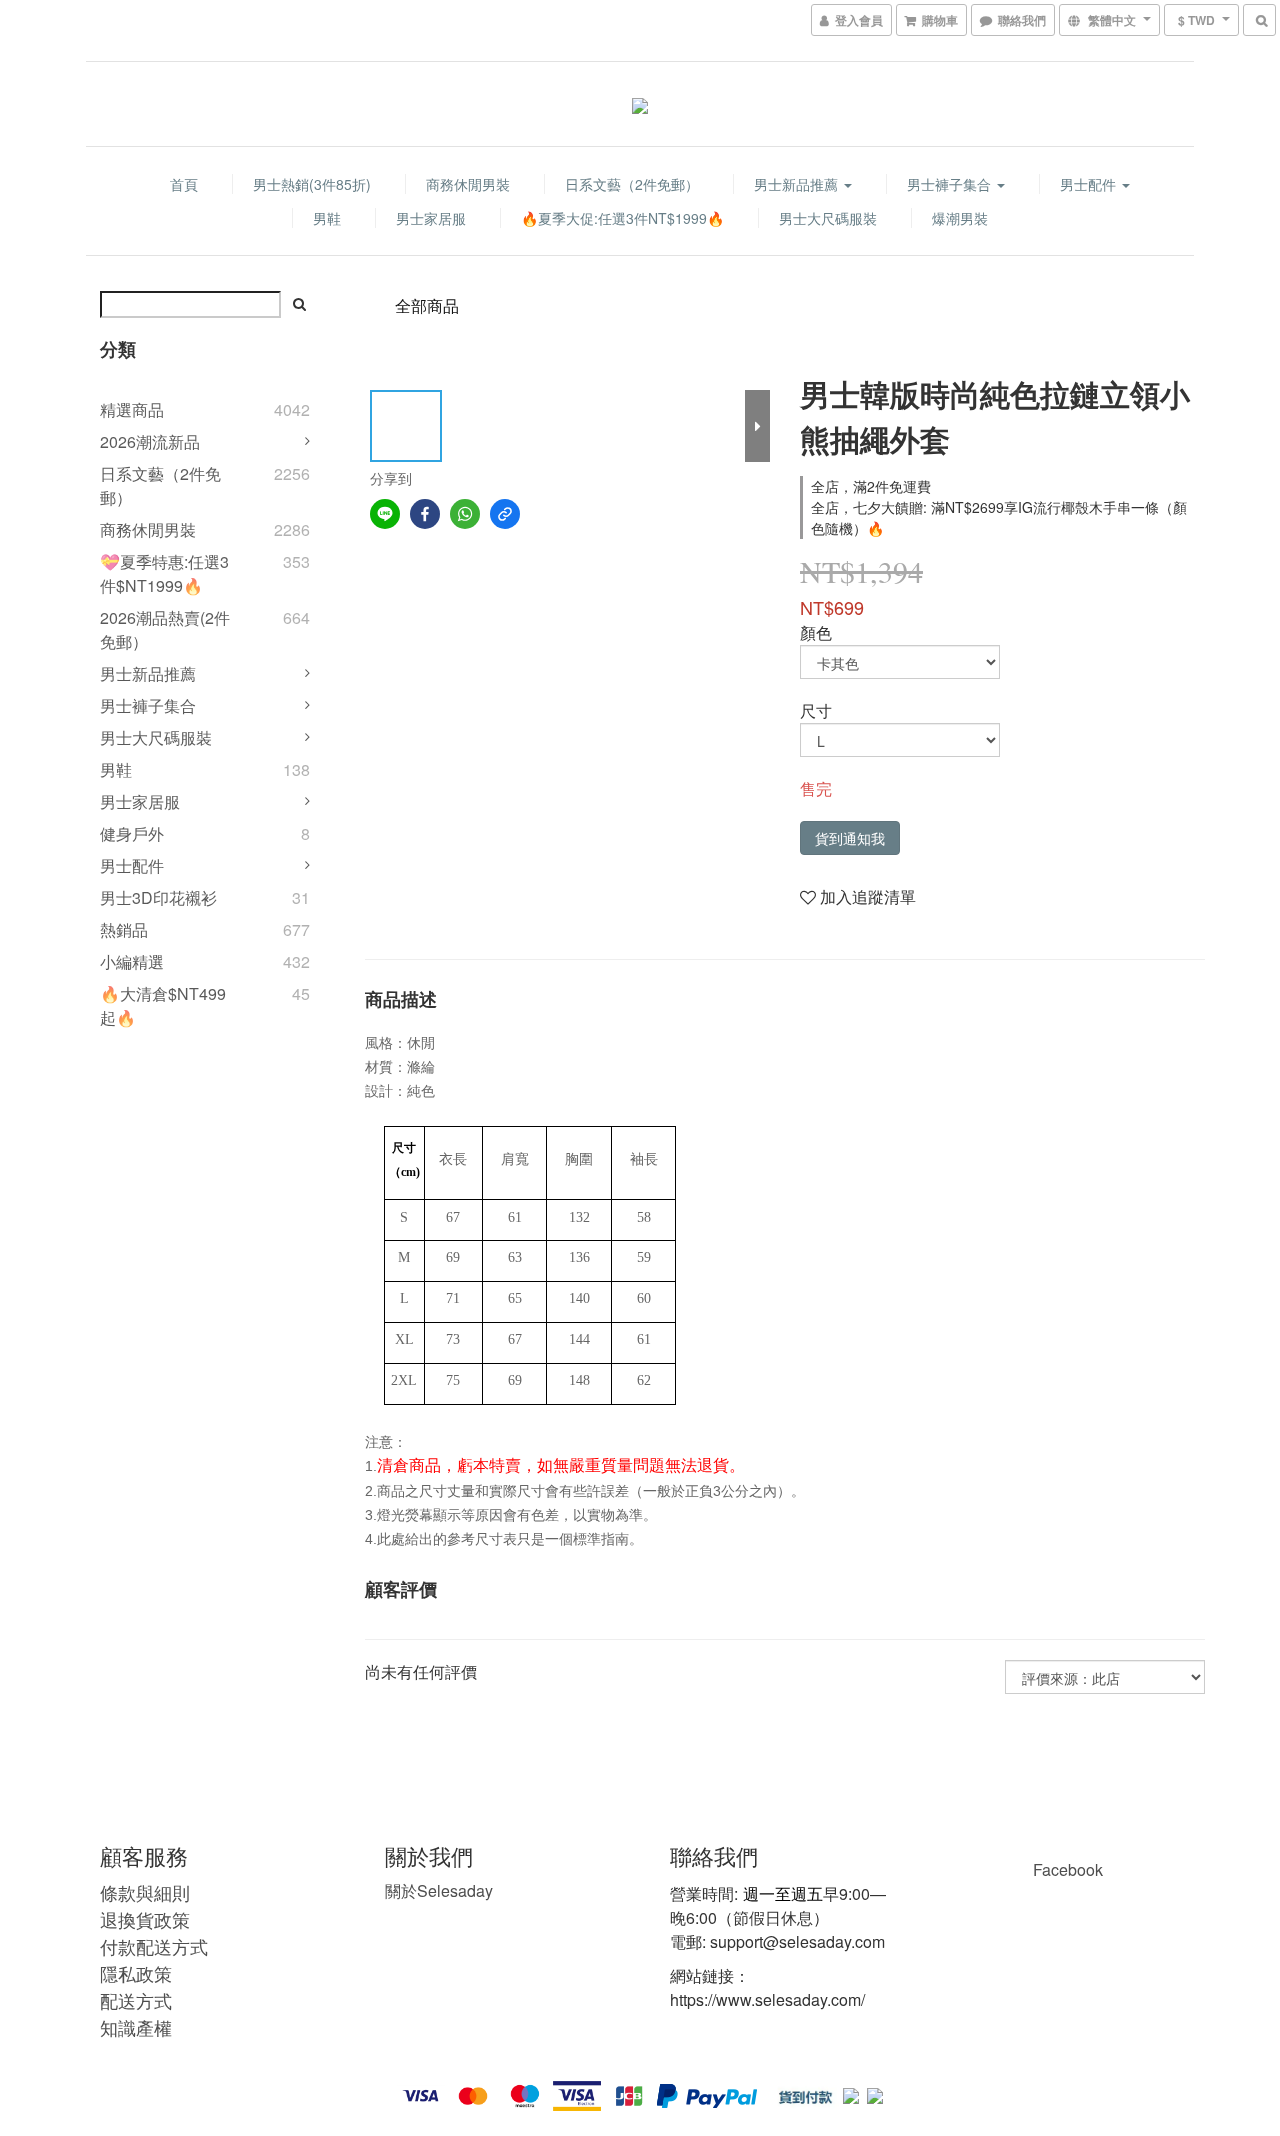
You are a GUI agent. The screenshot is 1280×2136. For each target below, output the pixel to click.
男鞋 (327, 218)
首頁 (184, 184)
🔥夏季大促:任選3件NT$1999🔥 (622, 218)
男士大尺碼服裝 (828, 218)
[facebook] (425, 514)
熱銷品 (124, 929)
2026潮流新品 (150, 441)
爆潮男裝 (960, 218)
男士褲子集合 (951, 184)
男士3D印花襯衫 (158, 897)
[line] (385, 514)
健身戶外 (132, 833)
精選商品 (132, 409)
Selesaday (439, 1890)
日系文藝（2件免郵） (632, 184)
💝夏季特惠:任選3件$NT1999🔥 (164, 573)
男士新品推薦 (798, 184)
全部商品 (427, 305)
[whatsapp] (465, 514)
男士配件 (1090, 184)
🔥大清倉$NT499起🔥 (163, 1005)
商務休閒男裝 (468, 184)
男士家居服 (431, 218)
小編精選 (132, 961)
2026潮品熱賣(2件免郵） (165, 629)
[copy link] (505, 514)
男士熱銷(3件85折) (312, 184)
